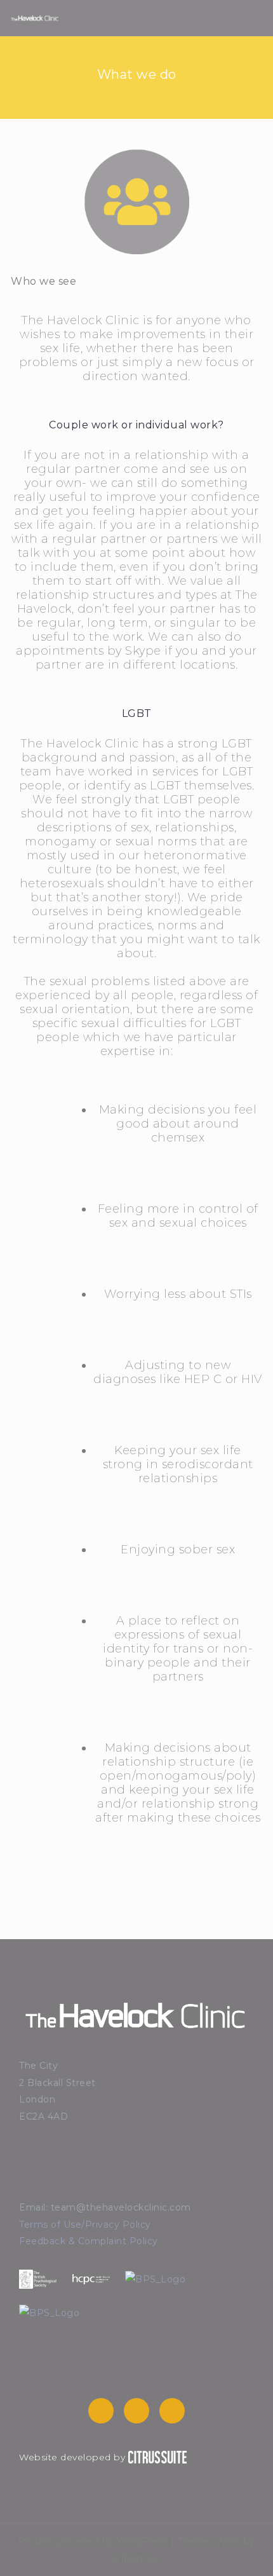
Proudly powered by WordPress (93, 2541)
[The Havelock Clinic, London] (35, 18)
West (228, 2541)
